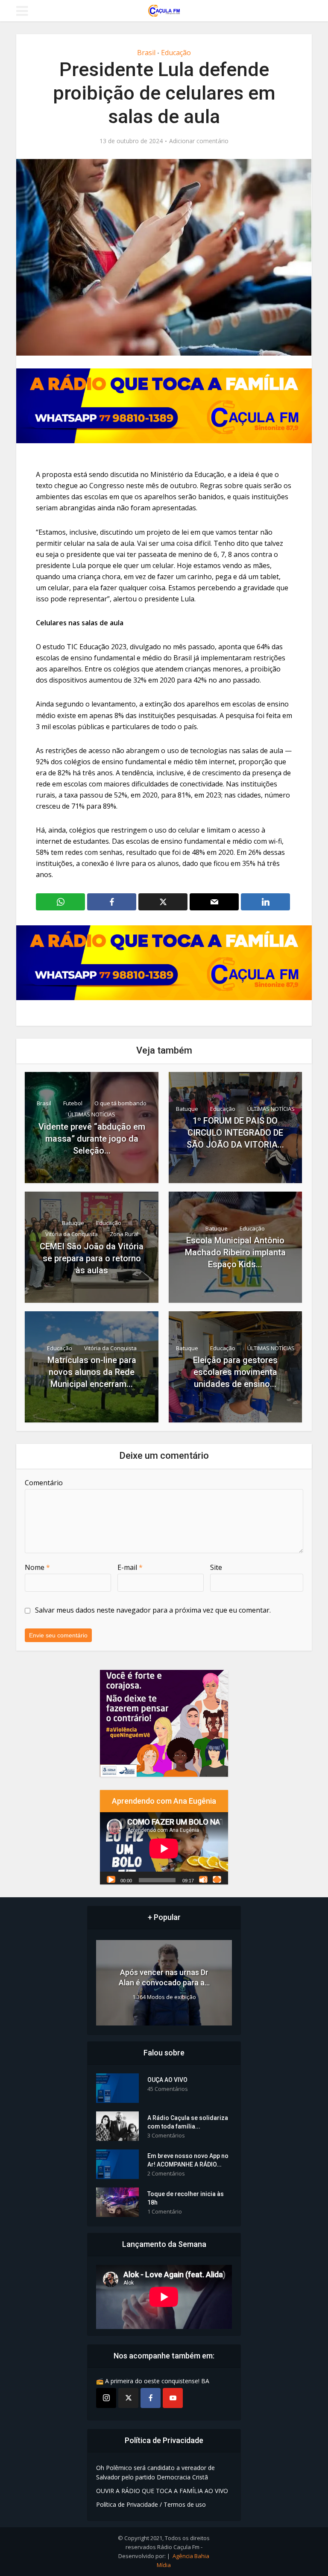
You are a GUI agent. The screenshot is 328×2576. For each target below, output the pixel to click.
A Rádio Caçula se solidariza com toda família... (188, 2122)
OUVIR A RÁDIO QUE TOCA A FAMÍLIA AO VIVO (162, 2491)
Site (216, 1567)
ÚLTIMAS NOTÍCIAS (92, 1114)
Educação (176, 53)
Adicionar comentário (199, 141)
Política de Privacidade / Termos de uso (151, 2504)
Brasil (146, 53)
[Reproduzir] (111, 1879)
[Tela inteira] (217, 1879)
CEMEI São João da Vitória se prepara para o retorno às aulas (92, 1258)
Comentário (44, 1483)
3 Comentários (166, 2136)
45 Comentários (168, 2089)
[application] (164, 1848)
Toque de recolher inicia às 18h (186, 2198)
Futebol (73, 1103)
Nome (37, 1567)
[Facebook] (151, 2398)
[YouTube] (173, 2398)
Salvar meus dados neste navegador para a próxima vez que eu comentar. (153, 1610)
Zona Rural (124, 1234)
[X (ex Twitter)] (128, 2398)
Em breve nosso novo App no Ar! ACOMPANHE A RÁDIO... (188, 2160)
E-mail (130, 1567)
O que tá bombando (120, 1103)
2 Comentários (166, 2174)
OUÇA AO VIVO (167, 2080)
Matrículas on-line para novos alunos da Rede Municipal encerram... (92, 1372)
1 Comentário (165, 2212)
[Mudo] (203, 1879)
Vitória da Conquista (72, 1234)
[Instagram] (106, 2398)
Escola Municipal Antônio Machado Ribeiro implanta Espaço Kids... (235, 1252)
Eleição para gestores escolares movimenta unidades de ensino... (235, 1372)
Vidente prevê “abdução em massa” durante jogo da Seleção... (92, 1139)
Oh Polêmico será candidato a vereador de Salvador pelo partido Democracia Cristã (155, 2472)
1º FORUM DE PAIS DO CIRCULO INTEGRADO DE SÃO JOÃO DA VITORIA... (235, 1133)
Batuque (187, 1109)
